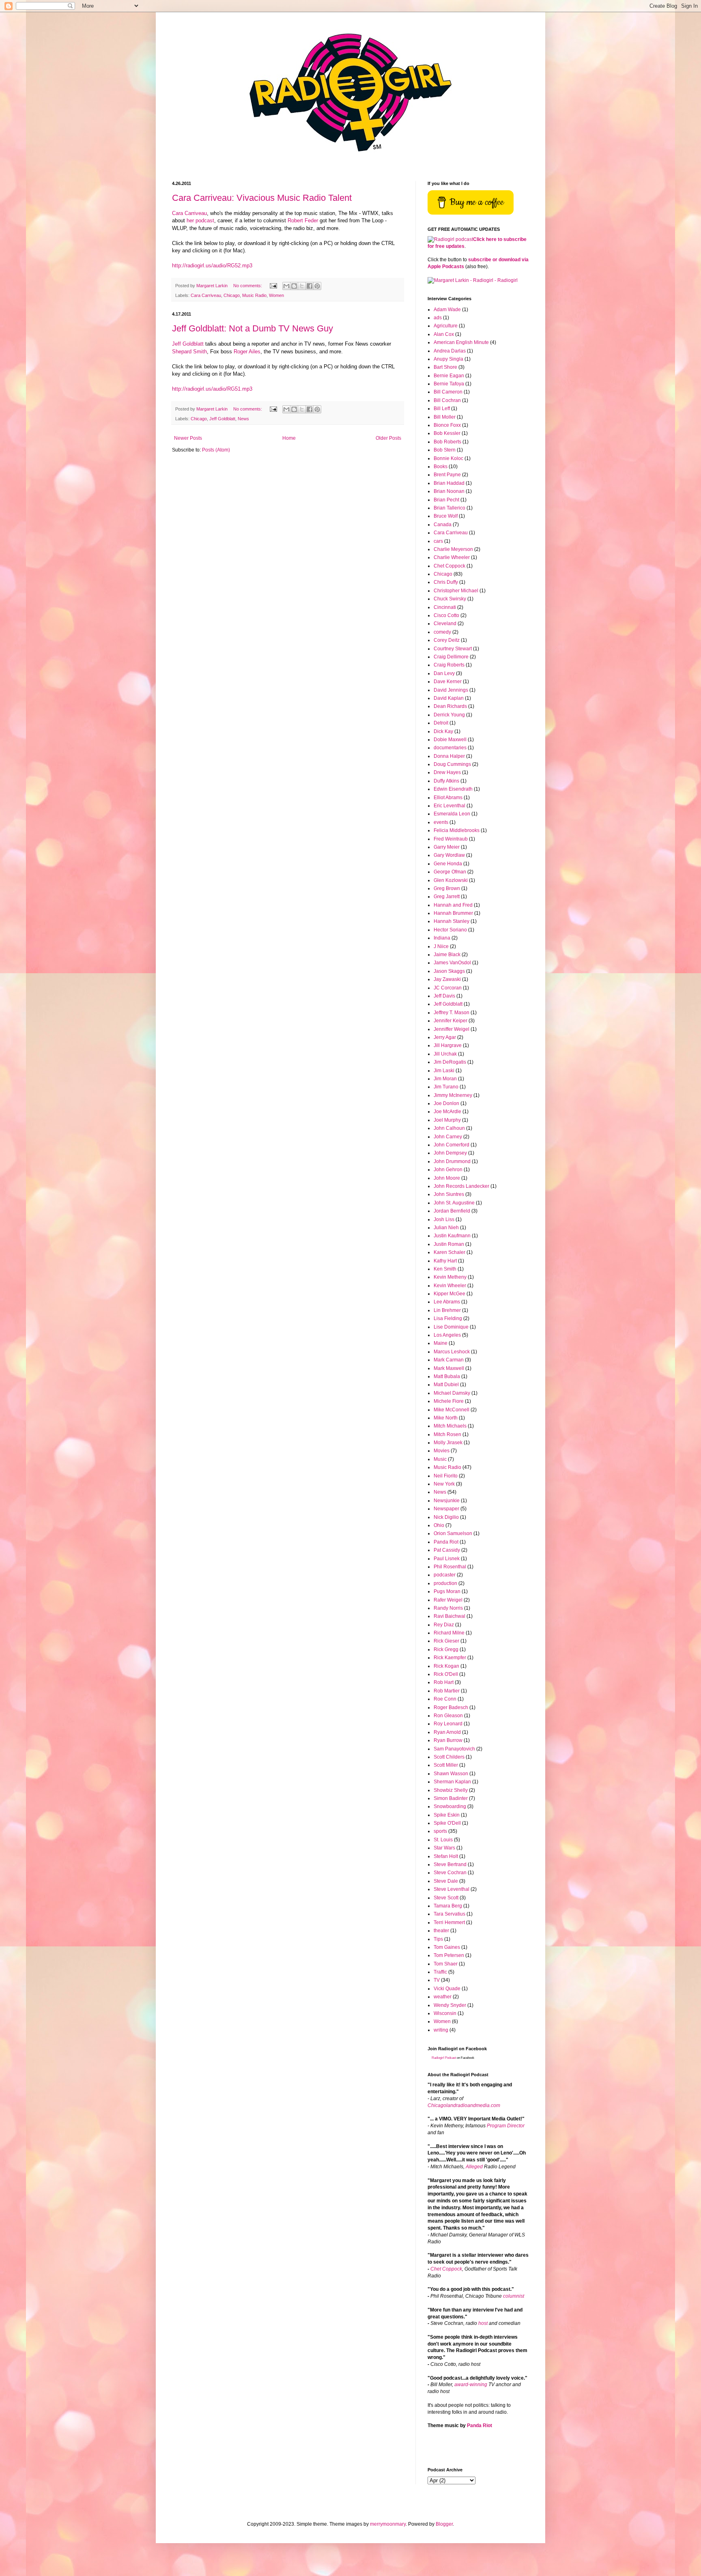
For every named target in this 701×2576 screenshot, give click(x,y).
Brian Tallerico (449, 508)
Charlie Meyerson (453, 549)
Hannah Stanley (452, 921)
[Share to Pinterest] (317, 286)
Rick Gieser (446, 1641)
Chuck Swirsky (450, 599)
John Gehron (448, 1170)
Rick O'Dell (446, 1674)
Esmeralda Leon (452, 814)
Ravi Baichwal (449, 1616)
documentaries (450, 748)
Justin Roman (449, 1244)
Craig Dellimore (451, 657)
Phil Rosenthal (450, 1567)
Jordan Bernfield (452, 1211)
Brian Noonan (449, 491)
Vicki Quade (447, 1989)
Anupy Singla (448, 359)
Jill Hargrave (448, 1045)
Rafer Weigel (448, 1600)
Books (441, 467)
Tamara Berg (448, 1906)
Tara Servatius (449, 1914)
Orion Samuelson (453, 1533)
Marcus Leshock (452, 1352)
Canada (443, 525)
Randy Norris (448, 1608)
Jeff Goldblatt (188, 344)
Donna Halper (449, 756)
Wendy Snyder (450, 2005)
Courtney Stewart (453, 649)
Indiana (442, 938)
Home (289, 438)
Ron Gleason (448, 1716)
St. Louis (443, 1840)
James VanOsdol (452, 963)
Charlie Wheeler (452, 557)
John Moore (447, 1178)
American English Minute (461, 342)
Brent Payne (447, 475)
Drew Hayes (447, 772)
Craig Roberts (449, 665)
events (441, 822)
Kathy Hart (445, 1261)
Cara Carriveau (189, 213)
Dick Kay (443, 731)
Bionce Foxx (447, 425)
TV (437, 1980)
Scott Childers (449, 1757)
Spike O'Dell (447, 1823)
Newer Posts (188, 438)
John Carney (448, 1137)
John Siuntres (449, 1194)
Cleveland (445, 624)
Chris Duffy (446, 582)
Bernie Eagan (449, 376)
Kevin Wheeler (450, 1286)
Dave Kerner (448, 682)
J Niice (441, 946)
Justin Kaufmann (452, 1236)
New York (444, 1484)
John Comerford (452, 1145)
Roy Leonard (448, 1724)
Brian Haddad (449, 483)
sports (440, 1831)
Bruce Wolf (446, 516)
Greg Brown (447, 888)
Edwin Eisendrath (453, 789)
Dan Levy (444, 673)
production (445, 1583)
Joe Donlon (446, 1103)
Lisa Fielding (448, 1318)
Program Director (506, 2126)
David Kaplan (449, 698)
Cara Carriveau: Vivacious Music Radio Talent (262, 198)
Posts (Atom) (216, 450)
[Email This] (286, 286)
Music (440, 1459)
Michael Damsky (452, 1393)
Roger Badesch (451, 1707)
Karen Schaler (449, 1252)
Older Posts (388, 438)
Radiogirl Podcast (444, 2058)
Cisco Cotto (446, 615)
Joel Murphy (447, 1120)
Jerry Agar (445, 1037)
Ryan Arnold (447, 1732)
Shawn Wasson (451, 1774)
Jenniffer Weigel (452, 1029)
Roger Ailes (247, 352)
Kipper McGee (449, 1294)
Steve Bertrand (450, 1864)
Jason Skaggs (449, 971)
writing (441, 2030)
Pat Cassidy (447, 1550)
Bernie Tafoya (449, 384)
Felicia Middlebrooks (457, 830)
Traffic (440, 1972)
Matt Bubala (447, 1376)
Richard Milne (449, 1633)
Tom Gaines (447, 1947)
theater (441, 1931)
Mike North (446, 1418)
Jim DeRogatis (450, 1062)
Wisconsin (445, 2013)
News (243, 419)
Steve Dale (446, 1881)
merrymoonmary (388, 2524)
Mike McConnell (452, 1410)
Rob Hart (444, 1682)
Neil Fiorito (446, 1476)
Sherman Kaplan (452, 1782)
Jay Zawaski (447, 979)
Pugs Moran (447, 1591)
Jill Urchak (445, 1054)
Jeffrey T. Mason (452, 1013)
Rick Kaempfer (450, 1658)
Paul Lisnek (447, 1559)
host (483, 2323)
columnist (514, 2296)
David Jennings (451, 690)
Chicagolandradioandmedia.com (464, 2105)
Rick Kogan (446, 1666)
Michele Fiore (449, 1401)
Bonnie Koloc (448, 458)
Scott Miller (446, 1765)
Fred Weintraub (451, 839)
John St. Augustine (454, 1203)
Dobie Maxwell (450, 740)
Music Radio (254, 295)
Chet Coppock (449, 566)
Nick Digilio (446, 1517)
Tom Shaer (446, 1964)
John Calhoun (449, 1128)
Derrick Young (449, 715)
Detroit (441, 723)
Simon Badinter (451, 1798)
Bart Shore (445, 367)
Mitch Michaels (450, 1426)
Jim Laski (444, 1071)
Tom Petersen (449, 1955)
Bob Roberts (447, 442)
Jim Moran (445, 1079)
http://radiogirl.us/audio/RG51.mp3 (212, 389)
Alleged (474, 2167)
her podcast (200, 220)
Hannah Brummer (453, 913)
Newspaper (446, 1509)
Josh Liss (444, 1219)
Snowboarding (450, 1806)
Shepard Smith (189, 352)
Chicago (232, 295)
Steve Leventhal (452, 1889)
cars (438, 541)
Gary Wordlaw (449, 855)
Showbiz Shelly (451, 1790)
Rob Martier (447, 1691)
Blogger (444, 2524)
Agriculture (446, 326)
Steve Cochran (450, 1873)
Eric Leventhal (449, 806)
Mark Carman (449, 1360)
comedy (442, 632)
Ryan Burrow (448, 1740)
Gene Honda (448, 864)
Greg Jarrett (447, 897)
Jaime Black (447, 955)
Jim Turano (446, 1087)
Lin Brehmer (447, 1310)
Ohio (439, 1525)
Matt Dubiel (446, 1385)
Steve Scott (446, 1898)
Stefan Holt (446, 1856)
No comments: (248, 286)
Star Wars (444, 1848)
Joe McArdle (447, 1112)
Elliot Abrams (448, 798)
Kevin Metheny (450, 1277)
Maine (441, 1343)
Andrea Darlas (450, 351)
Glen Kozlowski (451, 880)
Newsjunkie (447, 1501)
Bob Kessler (447, 433)
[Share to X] (302, 286)
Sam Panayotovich (454, 1749)
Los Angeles (447, 1335)
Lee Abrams (447, 1302)
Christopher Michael (456, 591)
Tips (438, 1939)
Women (276, 295)
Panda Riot (446, 1542)
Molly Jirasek (448, 1443)
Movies (442, 1451)
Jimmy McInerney (453, 1095)
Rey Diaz (444, 1625)
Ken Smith (445, 1269)
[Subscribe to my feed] (450, 239)
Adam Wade (447, 310)
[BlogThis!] (294, 286)
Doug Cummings (452, 764)
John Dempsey (450, 1153)
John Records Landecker (461, 1186)
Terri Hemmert (449, 1922)
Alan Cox (444, 334)
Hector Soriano (450, 930)
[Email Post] (273, 286)
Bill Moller (445, 417)
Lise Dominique (451, 1327)
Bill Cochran (447, 400)
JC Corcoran (448, 988)
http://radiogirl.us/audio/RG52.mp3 (212, 266)
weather (443, 1997)
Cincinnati (445, 607)
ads (438, 318)
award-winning (471, 2385)
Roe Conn (445, 1699)
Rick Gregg (446, 1649)
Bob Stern (445, 450)
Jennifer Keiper (450, 1021)
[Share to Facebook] (310, 286)
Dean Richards (450, 706)
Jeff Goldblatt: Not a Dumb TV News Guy (253, 328)
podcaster (445, 1575)
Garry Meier (447, 847)
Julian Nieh (446, 1228)
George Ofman (450, 872)
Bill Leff (442, 409)
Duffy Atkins (446, 781)
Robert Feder (303, 220)
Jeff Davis (444, 996)
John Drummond (452, 1161)
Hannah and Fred (453, 905)
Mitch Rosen (447, 1434)
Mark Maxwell (449, 1368)
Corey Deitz (447, 640)
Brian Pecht (446, 500)
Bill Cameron (448, 392)
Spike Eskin (447, 1815)
